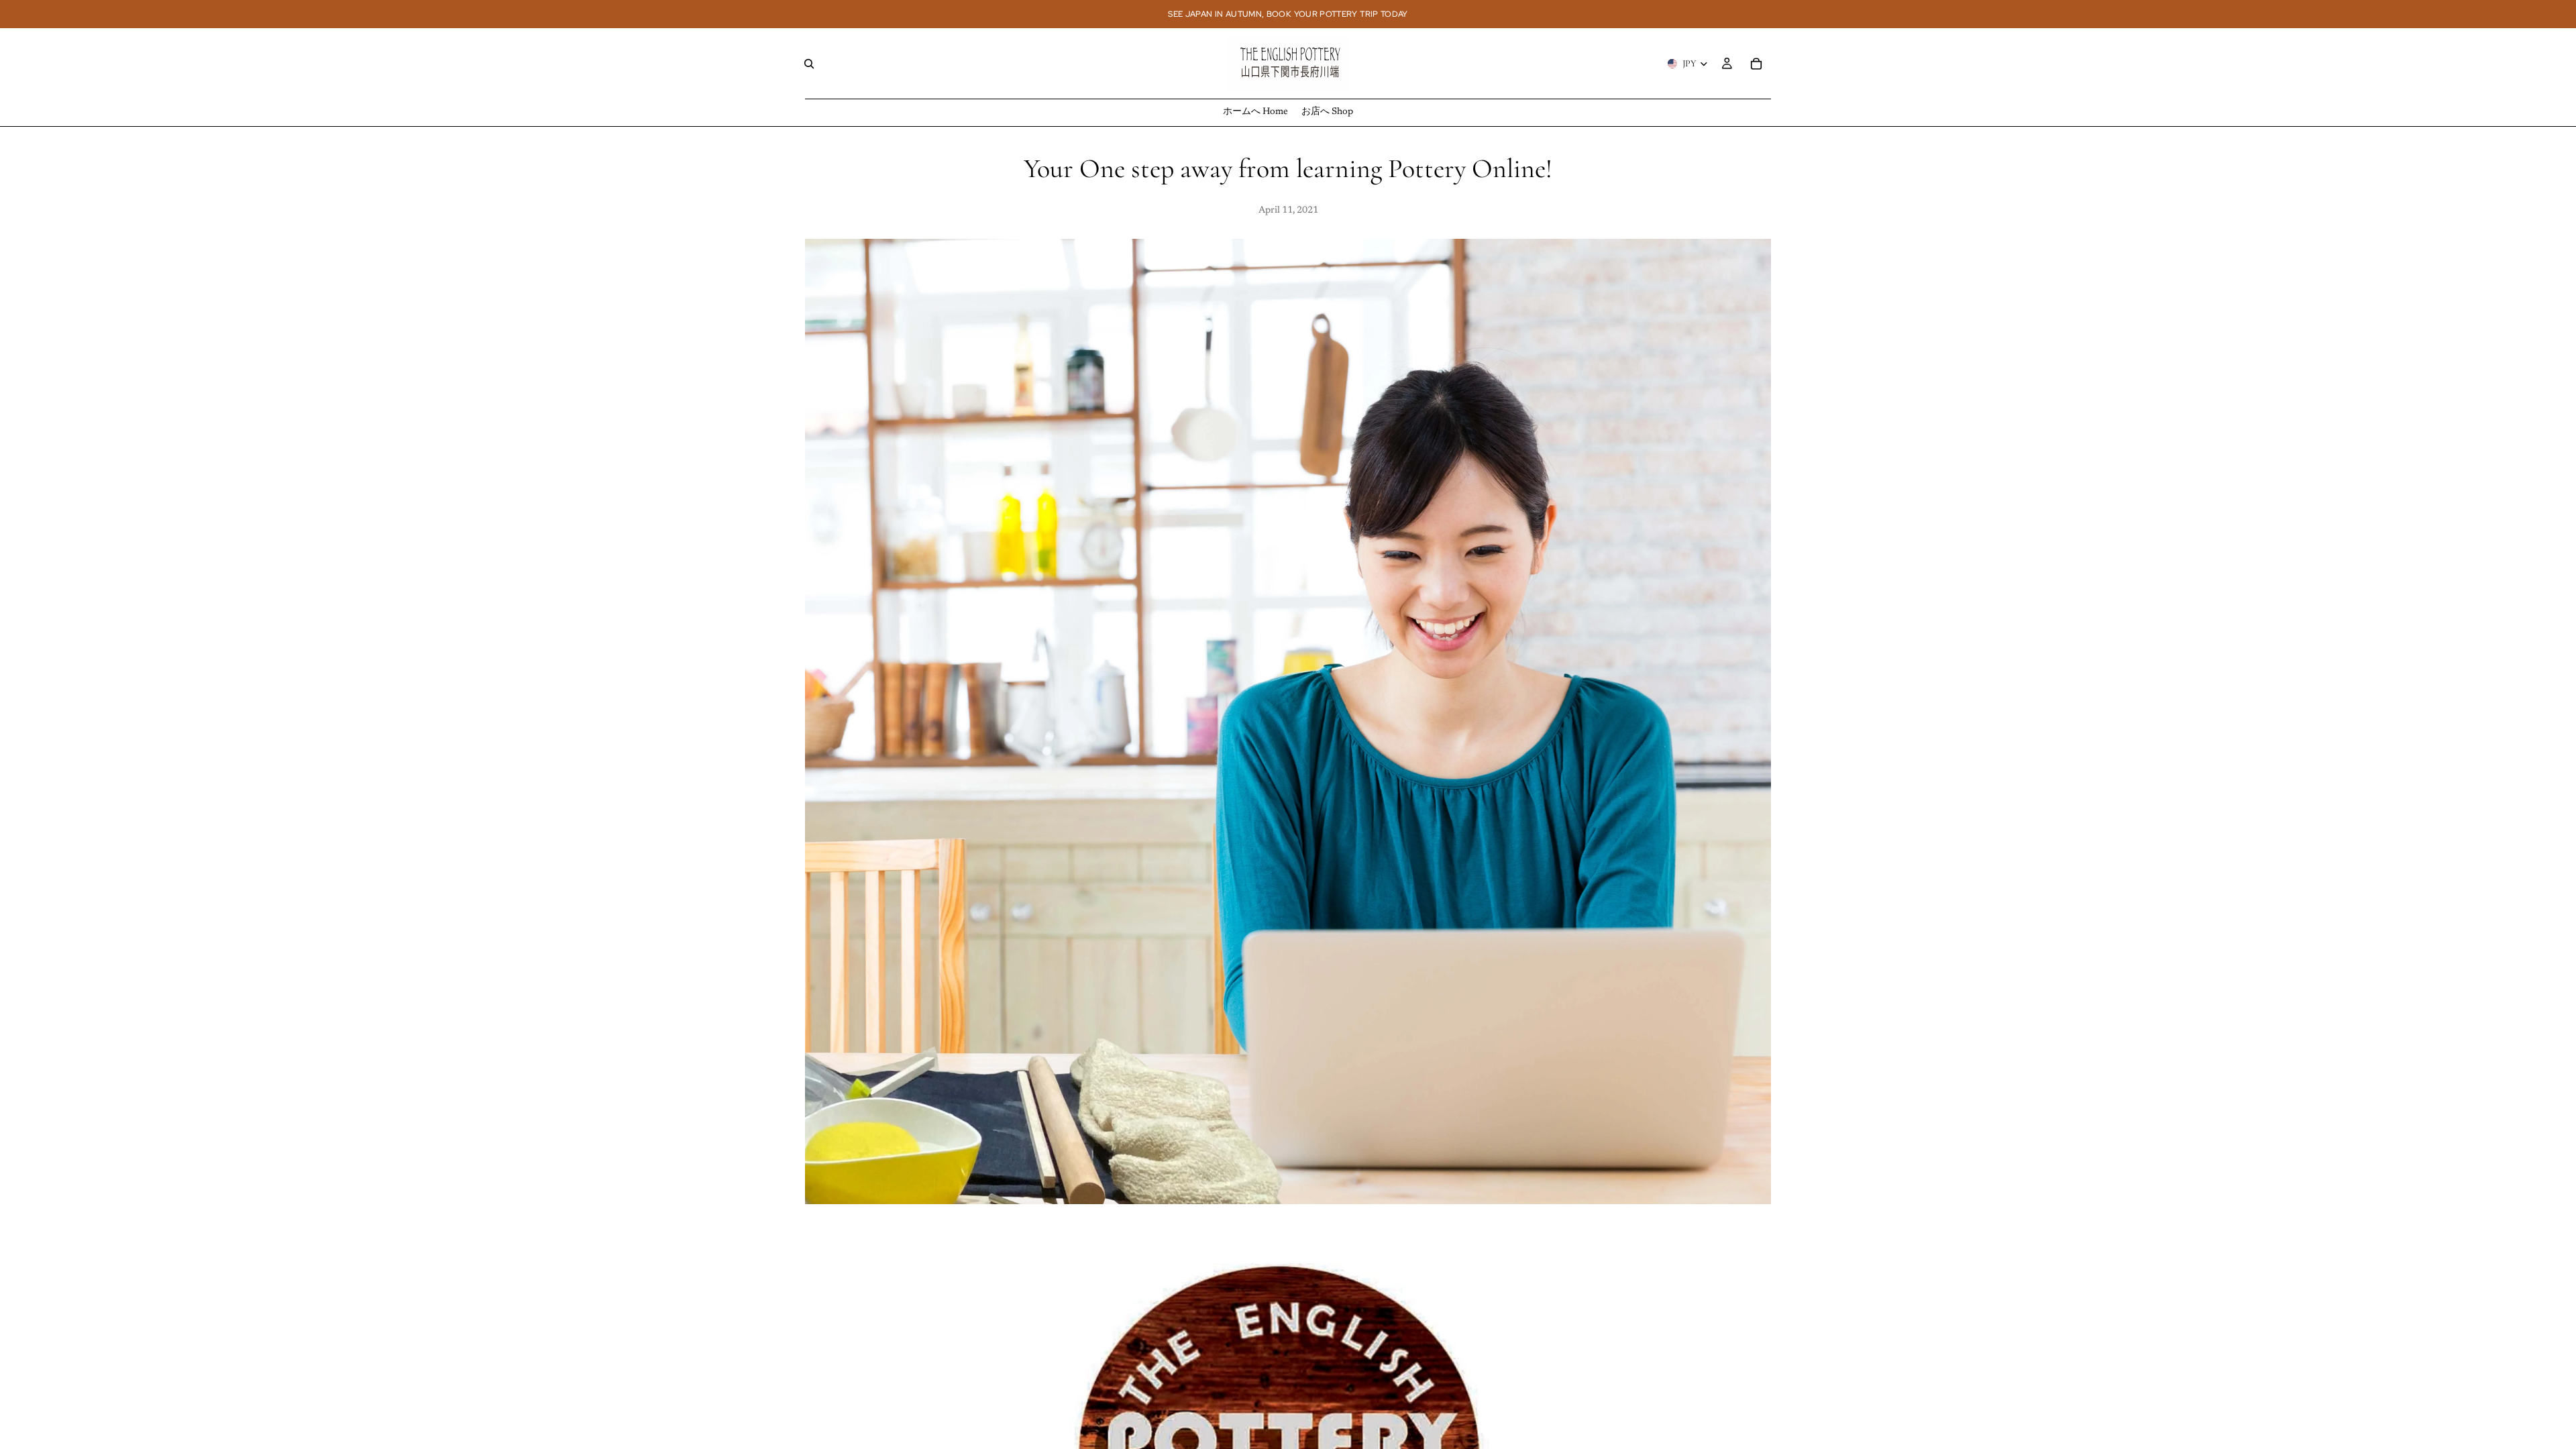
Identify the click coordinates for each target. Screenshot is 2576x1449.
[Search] (809, 64)
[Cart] (1756, 64)
